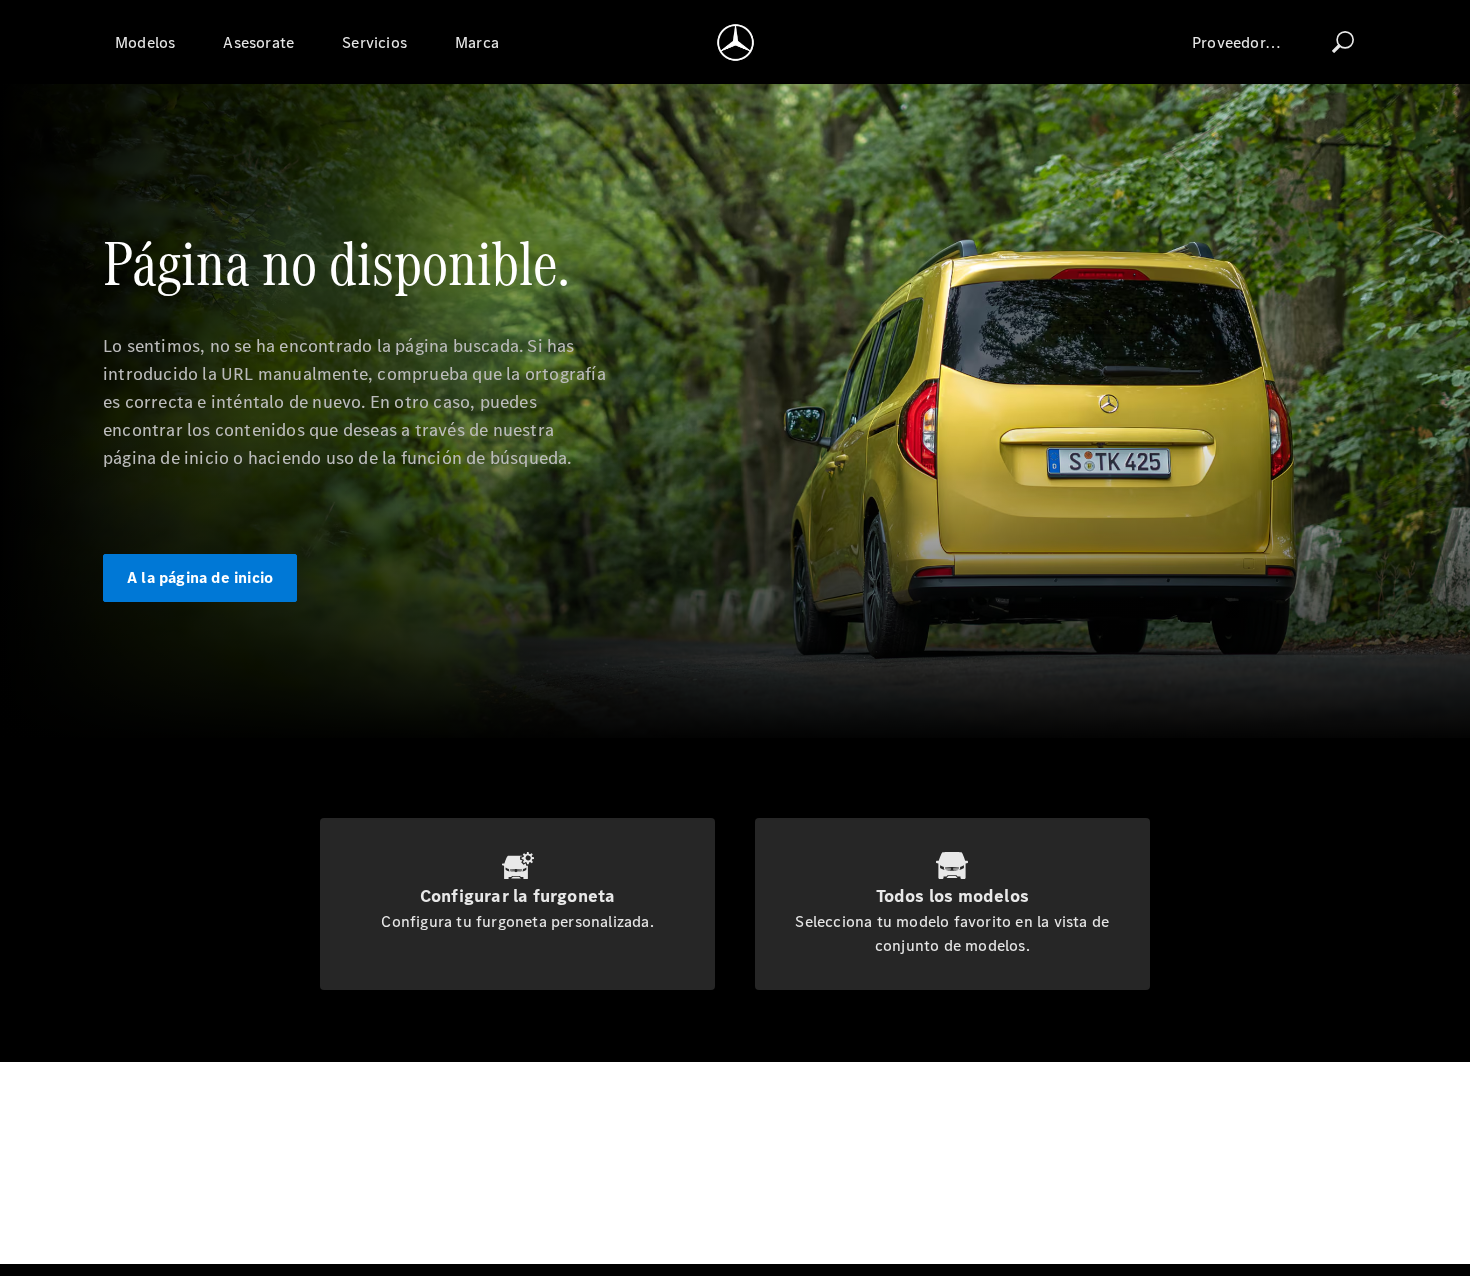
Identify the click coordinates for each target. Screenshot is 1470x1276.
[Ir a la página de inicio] (735, 42)
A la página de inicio (200, 577)
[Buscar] (1343, 42)
